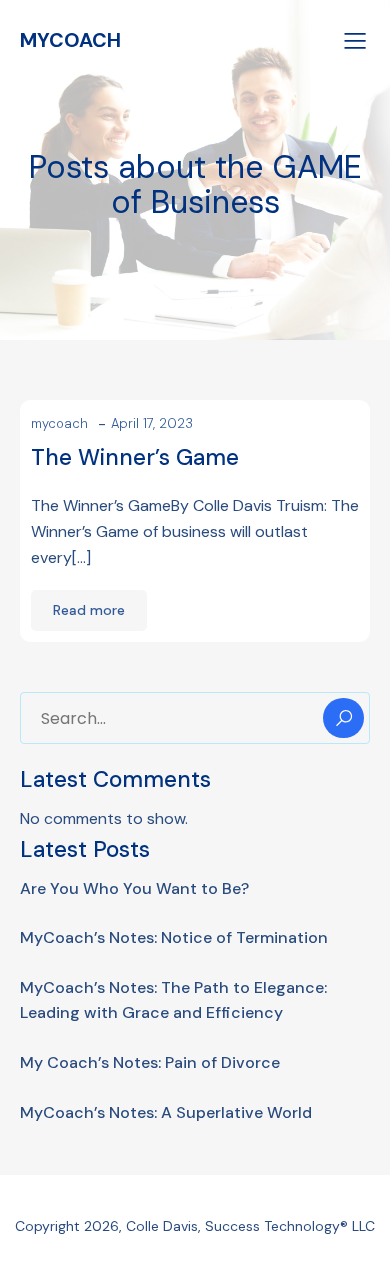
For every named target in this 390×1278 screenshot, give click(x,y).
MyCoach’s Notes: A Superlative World (166, 1112)
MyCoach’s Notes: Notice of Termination (174, 937)
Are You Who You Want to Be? (134, 888)
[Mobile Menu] (355, 40)
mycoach (59, 423)
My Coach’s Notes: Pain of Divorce (150, 1062)
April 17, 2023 (152, 423)
